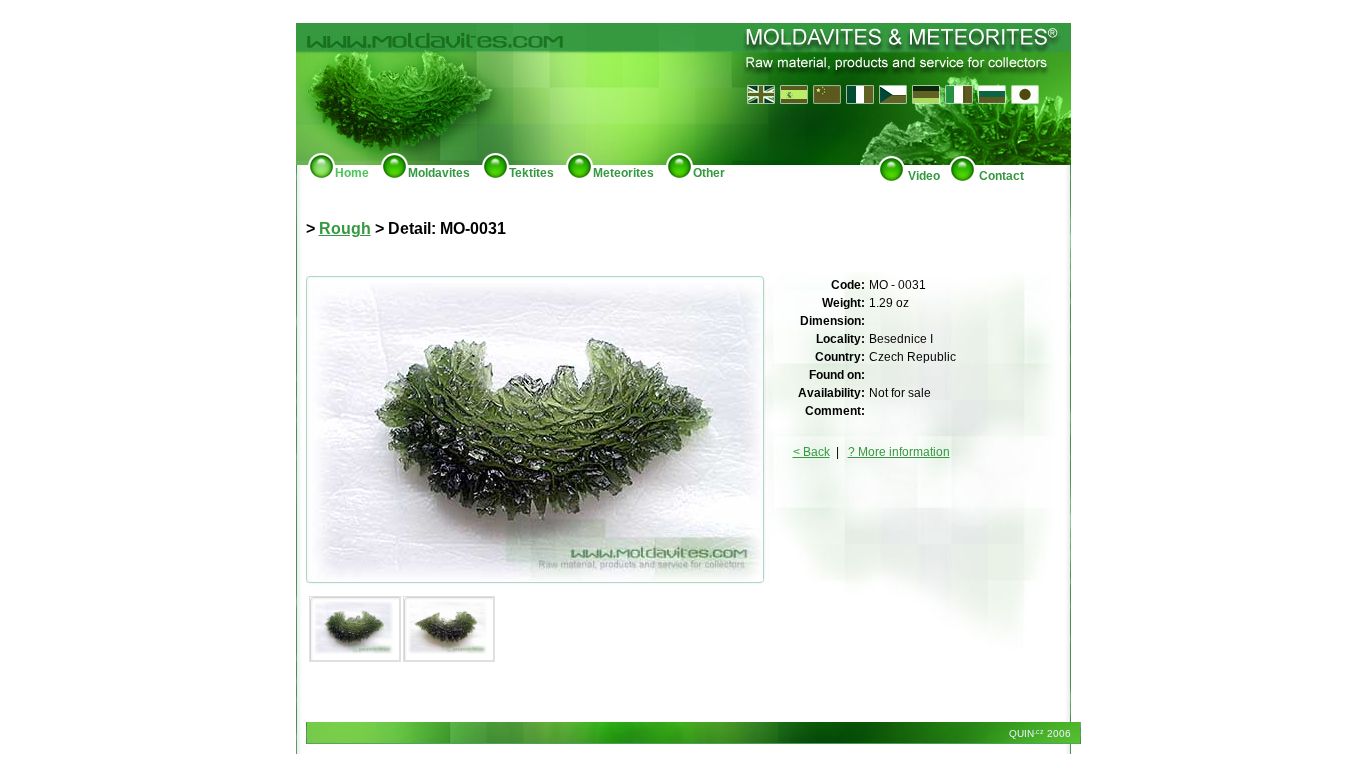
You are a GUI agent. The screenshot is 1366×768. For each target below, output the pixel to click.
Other (709, 173)
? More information (899, 452)
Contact (1000, 176)
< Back (811, 452)
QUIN (1025, 733)
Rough (345, 228)
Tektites (531, 173)
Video (922, 176)
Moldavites (439, 173)
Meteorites (623, 173)
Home (352, 173)
